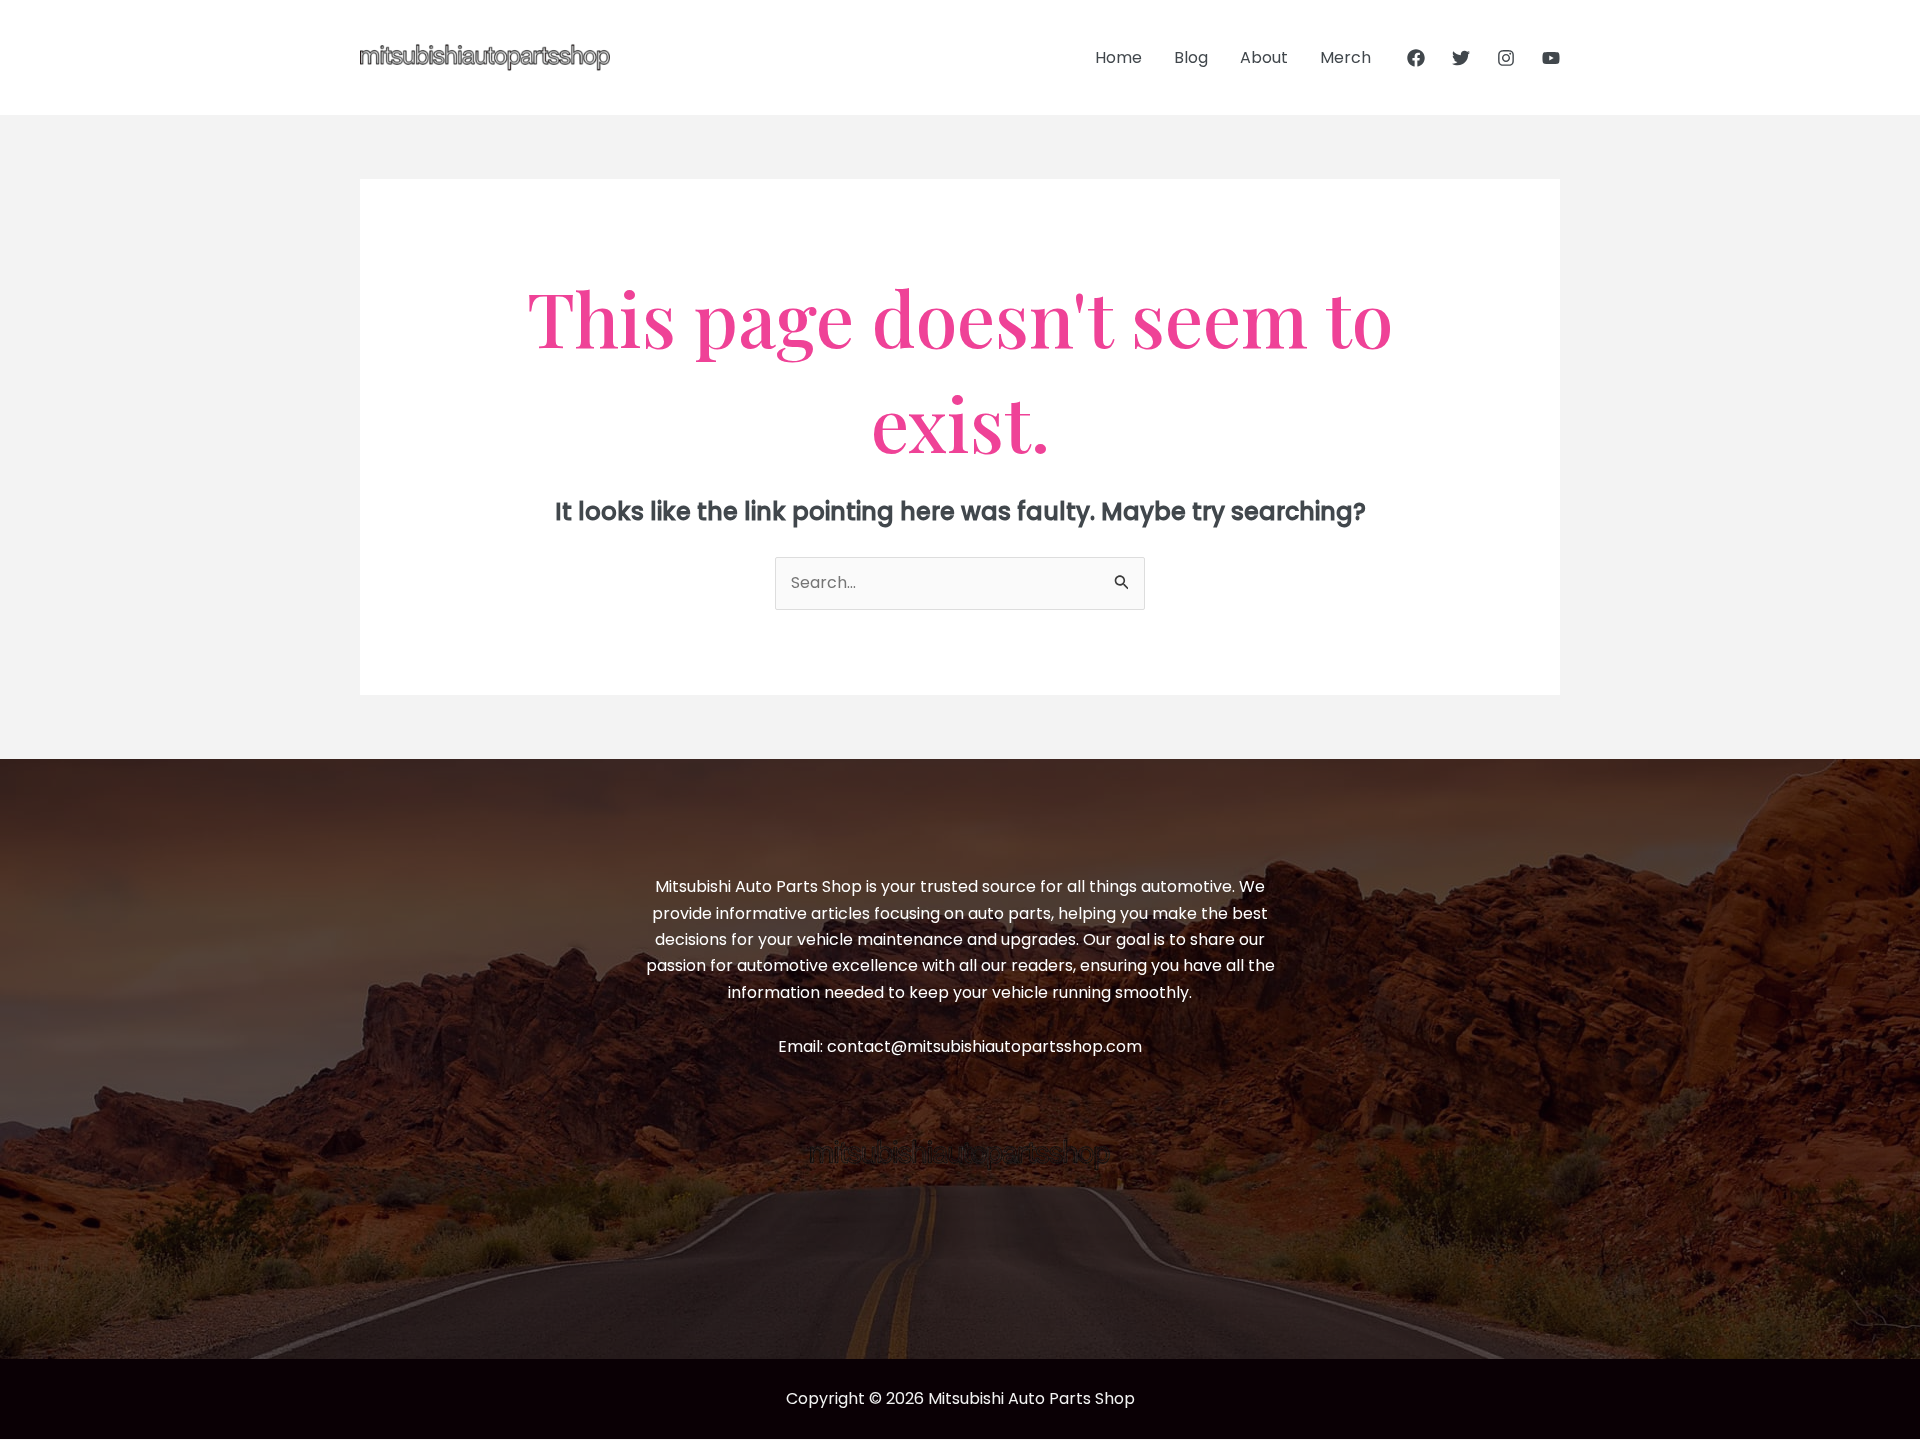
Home (1118, 57)
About (1264, 57)
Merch (1345, 57)
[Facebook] (1416, 58)
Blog (1191, 57)
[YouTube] (1551, 58)
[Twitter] (1461, 58)
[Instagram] (1506, 58)
